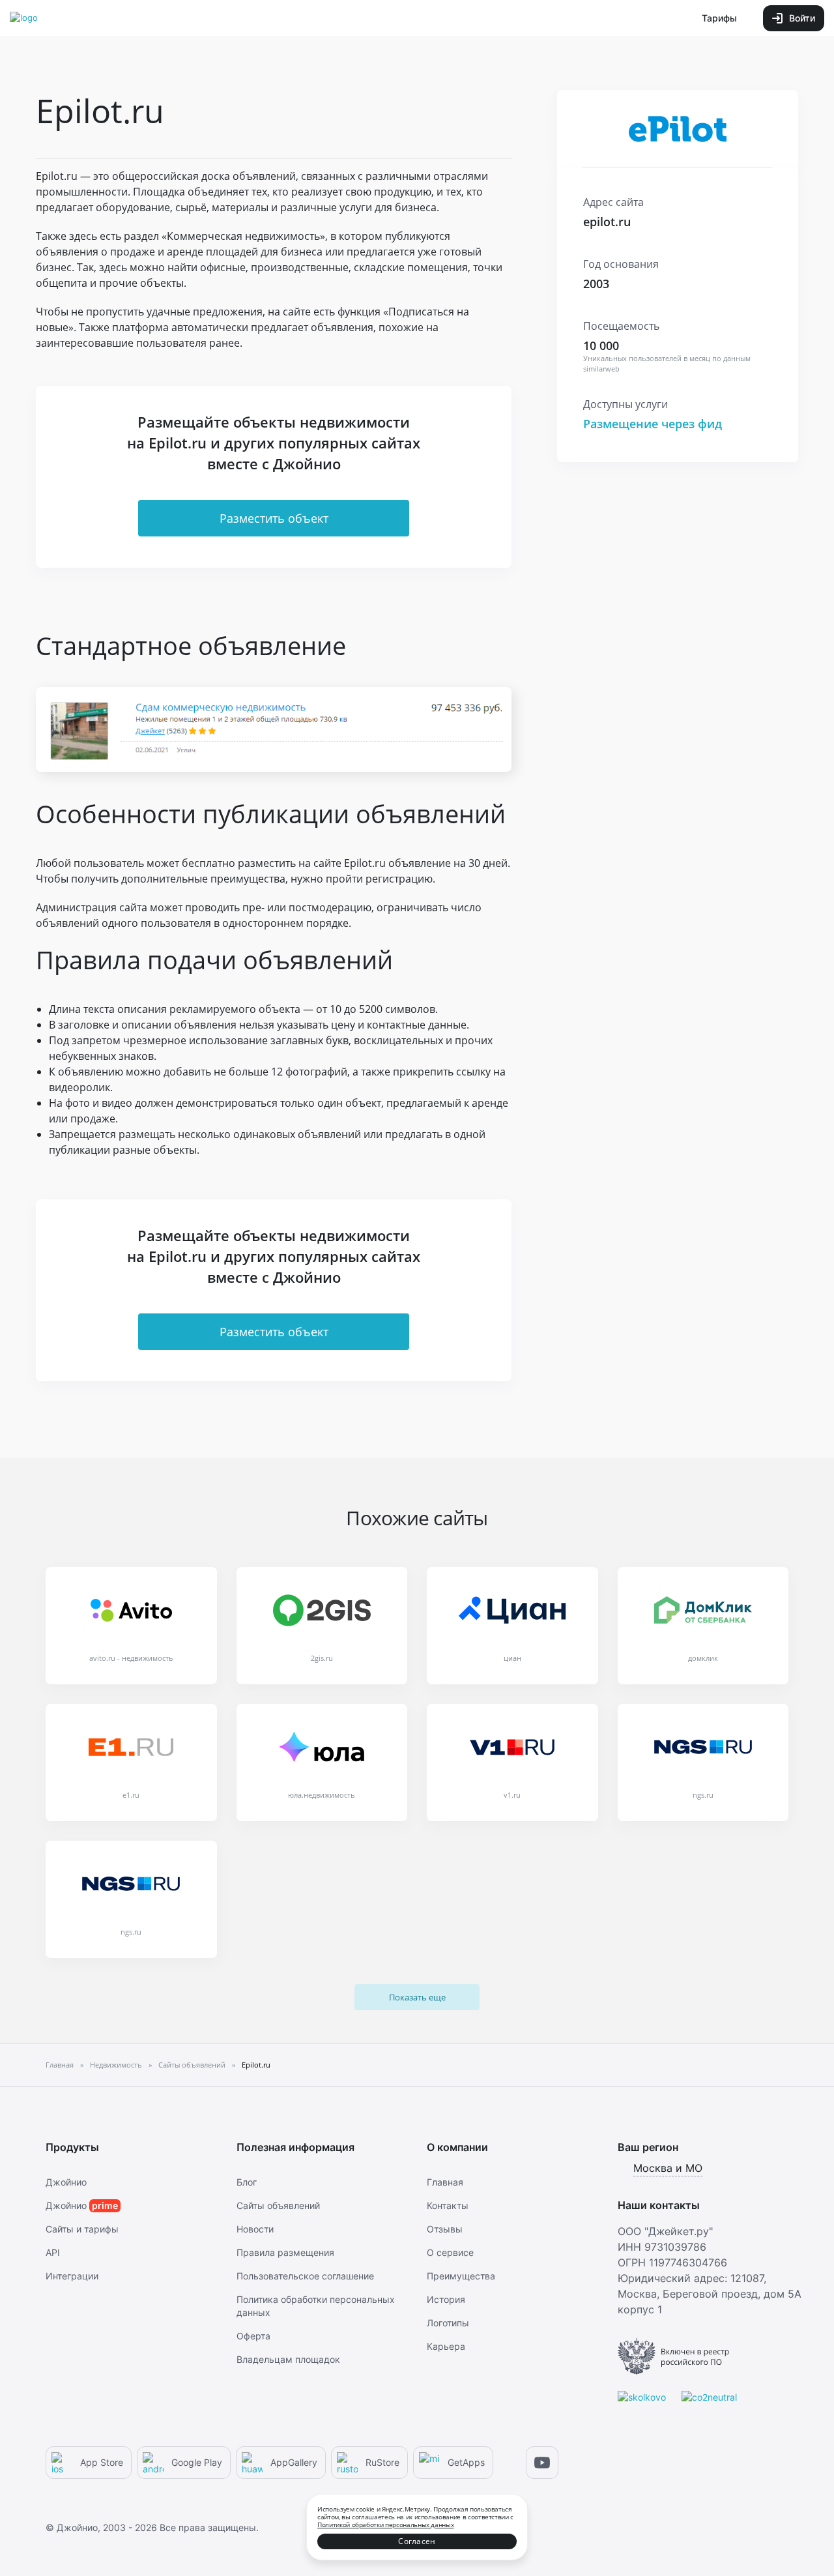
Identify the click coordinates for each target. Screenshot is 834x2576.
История (446, 2299)
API (53, 2252)
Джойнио (66, 2182)
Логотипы (448, 2323)
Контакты (448, 2205)
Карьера (446, 2346)
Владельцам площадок (288, 2359)
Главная (445, 2182)
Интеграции (72, 2276)
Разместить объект (274, 518)
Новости (255, 2229)
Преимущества (461, 2276)
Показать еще (417, 1997)
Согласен (417, 2541)
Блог (247, 2182)
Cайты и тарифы (82, 2229)
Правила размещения (285, 2252)
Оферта (253, 2336)
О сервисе (450, 2252)
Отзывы (445, 2229)
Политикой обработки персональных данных (385, 2525)
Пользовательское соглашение (305, 2276)
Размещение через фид (653, 424)
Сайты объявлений (278, 2205)
